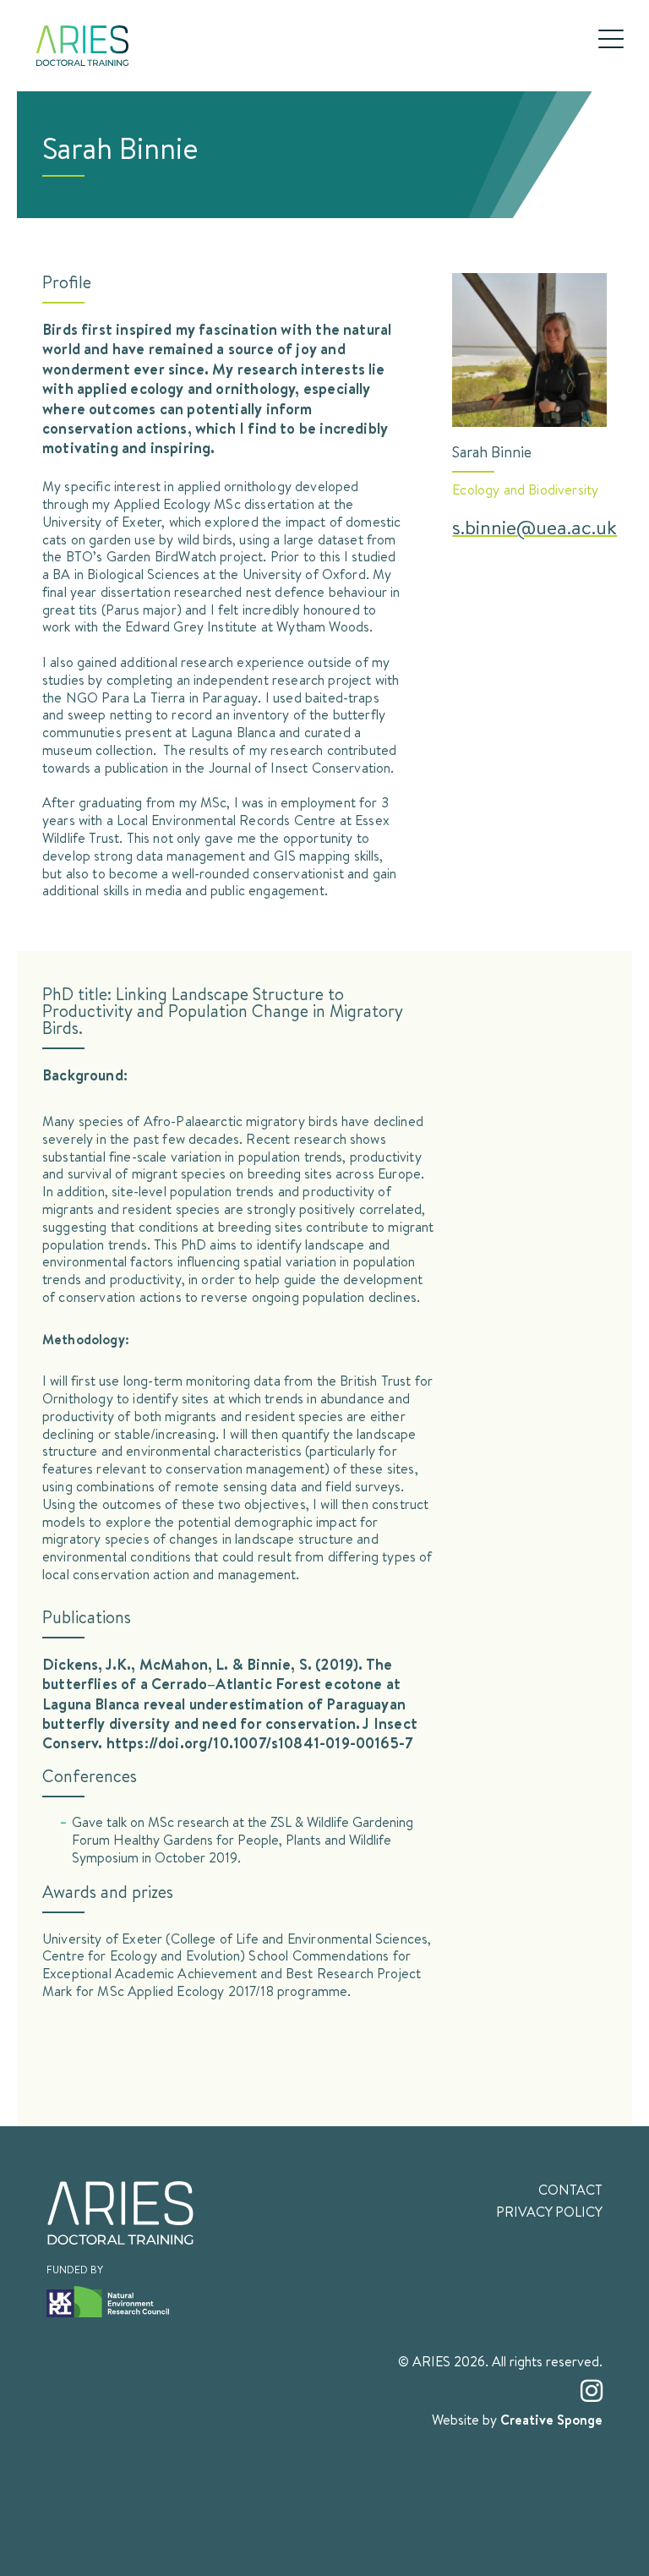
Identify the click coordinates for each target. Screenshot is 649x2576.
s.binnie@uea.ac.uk (534, 527)
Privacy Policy (549, 2212)
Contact (570, 2190)
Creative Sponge (551, 2420)
